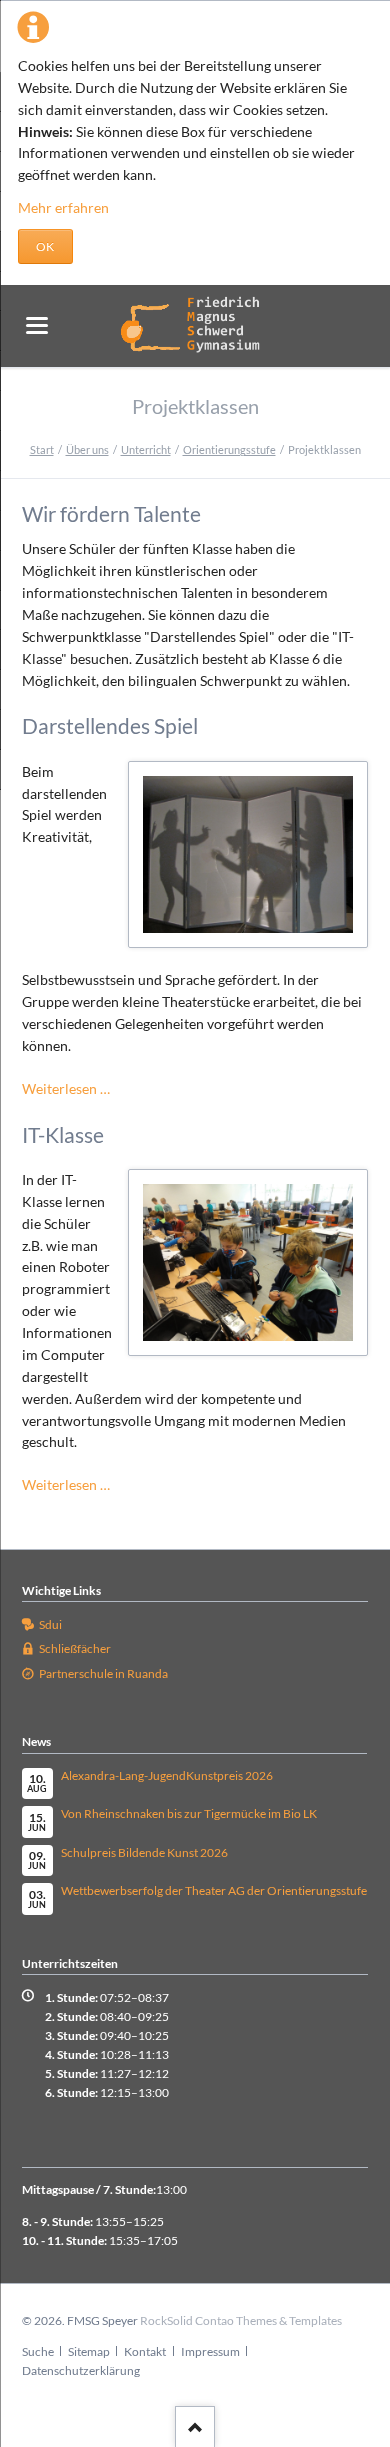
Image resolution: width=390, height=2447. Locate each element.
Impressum (210, 2351)
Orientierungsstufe (229, 449)
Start (42, 449)
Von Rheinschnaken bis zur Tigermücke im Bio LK (189, 1813)
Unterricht (146, 449)
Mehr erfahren (63, 207)
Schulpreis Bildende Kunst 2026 (144, 1852)
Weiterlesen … (66, 1088)
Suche (38, 2351)
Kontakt (145, 2351)
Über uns (87, 449)
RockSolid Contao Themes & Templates (241, 2320)
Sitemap (89, 2351)
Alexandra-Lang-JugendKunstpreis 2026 (167, 1775)
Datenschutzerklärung (81, 2370)
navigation (37, 325)
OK (45, 246)
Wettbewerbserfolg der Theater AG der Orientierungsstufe (214, 1890)
